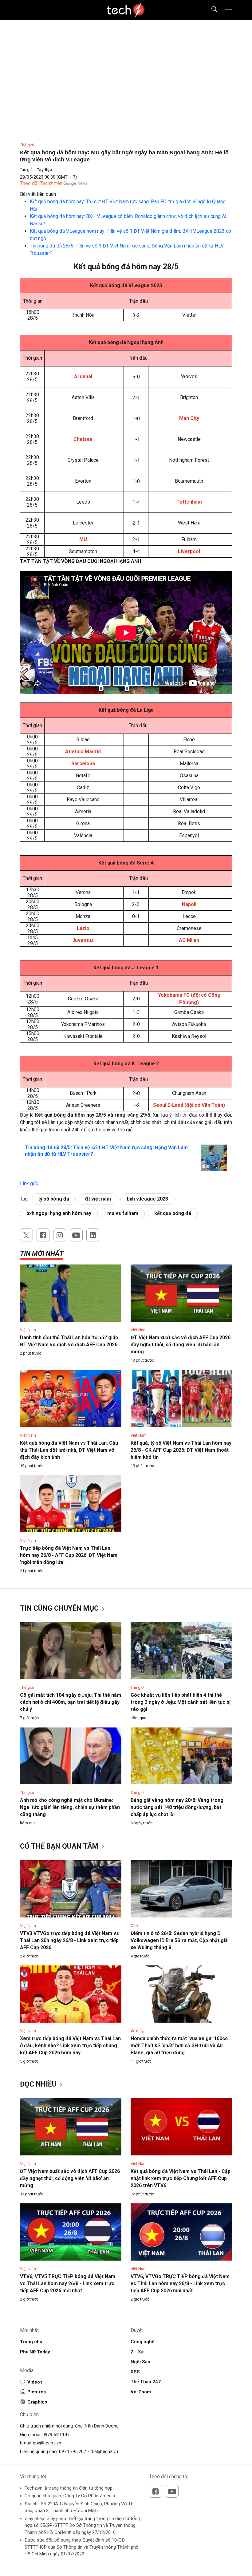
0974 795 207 (73, 2451)
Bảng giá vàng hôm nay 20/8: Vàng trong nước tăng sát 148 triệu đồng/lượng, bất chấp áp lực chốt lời (177, 1807)
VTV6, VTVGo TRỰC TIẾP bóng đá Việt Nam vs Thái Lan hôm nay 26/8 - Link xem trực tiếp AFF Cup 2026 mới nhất (180, 2283)
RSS (135, 2372)
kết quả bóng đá (173, 1213)
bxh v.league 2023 (148, 1199)
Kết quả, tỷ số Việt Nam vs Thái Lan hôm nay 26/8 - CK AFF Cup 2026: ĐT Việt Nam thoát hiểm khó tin (181, 1450)
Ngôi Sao (140, 2362)
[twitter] (26, 1235)
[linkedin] (93, 1235)
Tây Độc (44, 170)
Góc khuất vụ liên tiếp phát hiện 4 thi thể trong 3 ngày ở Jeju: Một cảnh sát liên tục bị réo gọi (181, 1702)
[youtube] (76, 1235)
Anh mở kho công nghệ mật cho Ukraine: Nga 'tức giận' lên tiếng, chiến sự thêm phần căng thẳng (70, 1807)
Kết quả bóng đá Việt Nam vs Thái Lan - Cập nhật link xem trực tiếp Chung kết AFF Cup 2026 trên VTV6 (181, 2178)
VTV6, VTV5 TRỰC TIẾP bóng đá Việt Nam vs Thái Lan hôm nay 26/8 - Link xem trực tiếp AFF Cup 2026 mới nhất (68, 2283)
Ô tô (134, 1926)
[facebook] (43, 1235)
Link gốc (29, 1183)
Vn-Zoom (141, 2392)
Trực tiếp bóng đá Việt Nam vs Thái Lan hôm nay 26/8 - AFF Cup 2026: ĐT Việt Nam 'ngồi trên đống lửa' (69, 1555)
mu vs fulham (123, 1213)
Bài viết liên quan (38, 194)
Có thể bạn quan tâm (60, 1846)
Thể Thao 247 (146, 2382)
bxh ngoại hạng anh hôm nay (59, 1213)
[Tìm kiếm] (210, 10)
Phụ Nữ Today (35, 2352)
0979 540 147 (56, 2435)
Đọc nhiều (39, 2084)
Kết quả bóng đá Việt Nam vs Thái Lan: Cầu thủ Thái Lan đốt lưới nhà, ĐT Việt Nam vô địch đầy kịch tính (69, 1450)
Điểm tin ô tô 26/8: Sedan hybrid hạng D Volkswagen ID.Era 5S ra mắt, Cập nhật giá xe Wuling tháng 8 (179, 1940)
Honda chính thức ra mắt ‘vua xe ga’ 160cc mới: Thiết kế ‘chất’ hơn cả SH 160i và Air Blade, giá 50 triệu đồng (179, 2046)
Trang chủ (31, 2342)
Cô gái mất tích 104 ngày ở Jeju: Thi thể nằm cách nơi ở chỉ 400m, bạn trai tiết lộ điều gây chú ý (71, 1702)
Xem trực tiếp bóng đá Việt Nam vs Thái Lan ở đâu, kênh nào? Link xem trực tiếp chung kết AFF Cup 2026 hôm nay (70, 2046)
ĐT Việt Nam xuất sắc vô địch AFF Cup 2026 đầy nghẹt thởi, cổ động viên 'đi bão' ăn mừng (181, 1345)
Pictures (37, 2392)
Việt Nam (28, 1330)
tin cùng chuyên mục (60, 1608)
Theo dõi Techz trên (41, 183)
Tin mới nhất (42, 1254)
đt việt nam (98, 1199)
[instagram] (60, 1235)
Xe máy (137, 2031)
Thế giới (27, 145)
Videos (35, 2382)
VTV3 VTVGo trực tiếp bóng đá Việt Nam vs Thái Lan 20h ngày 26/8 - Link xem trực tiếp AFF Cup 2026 (69, 1940)
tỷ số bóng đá (54, 1199)
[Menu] (228, 10)
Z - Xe (137, 2352)
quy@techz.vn (47, 2443)
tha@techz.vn (104, 2451)
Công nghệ (142, 2342)
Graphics (37, 2402)
